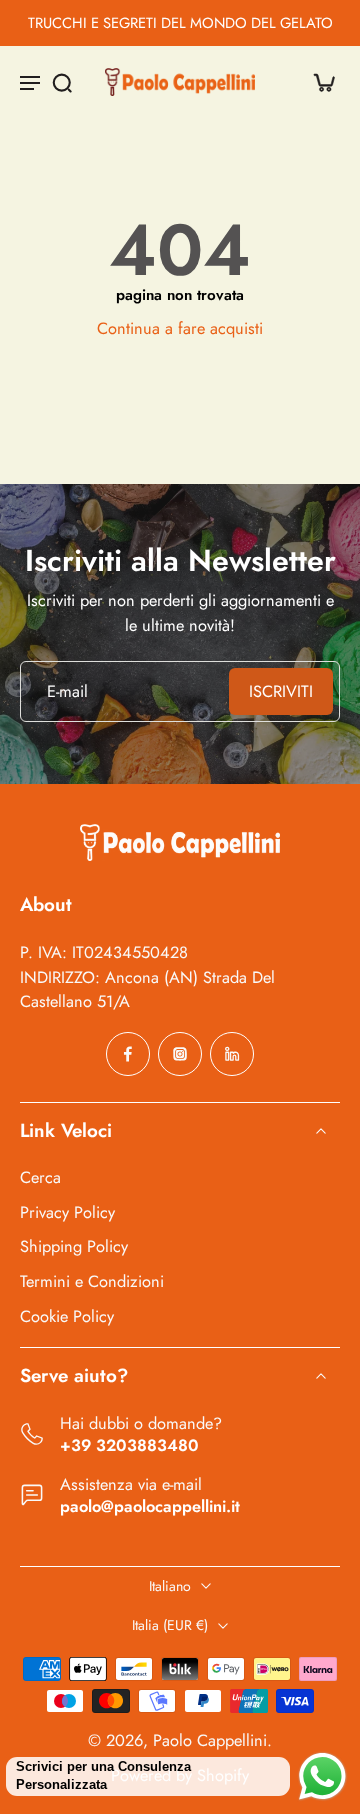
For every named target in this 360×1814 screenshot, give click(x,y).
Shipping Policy (74, 1246)
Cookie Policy (67, 1315)
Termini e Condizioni (92, 1281)
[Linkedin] (232, 1054)
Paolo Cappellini (210, 1740)
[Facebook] (128, 1054)
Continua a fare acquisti (180, 328)
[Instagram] (180, 1054)
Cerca (40, 1177)
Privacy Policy (67, 1212)
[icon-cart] (318, 82)
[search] (62, 82)
